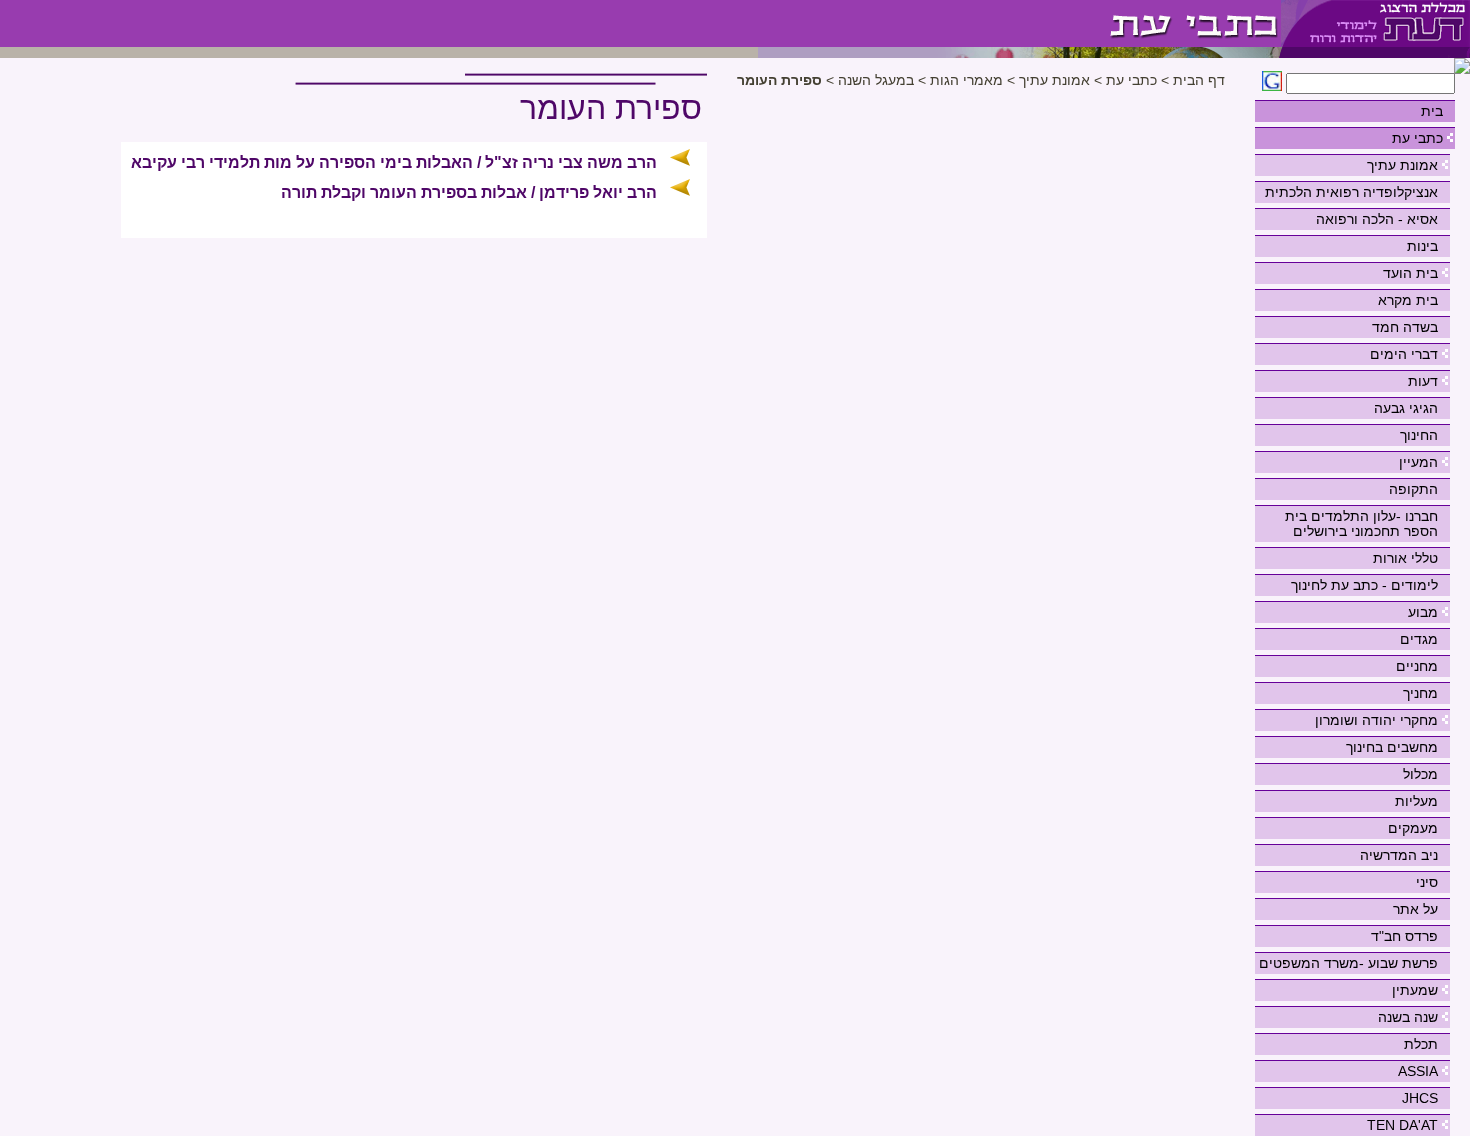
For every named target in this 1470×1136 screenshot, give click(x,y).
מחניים (1417, 666)
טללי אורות (1405, 558)
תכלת (1421, 1044)
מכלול (1420, 774)
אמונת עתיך (1402, 165)
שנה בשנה (1408, 1017)
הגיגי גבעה (1406, 408)
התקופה (1413, 489)
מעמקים (1413, 828)
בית (1432, 111)
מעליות (1416, 801)
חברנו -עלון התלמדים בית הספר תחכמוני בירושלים (1361, 523)
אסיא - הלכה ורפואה (1377, 219)
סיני (1427, 882)
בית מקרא (1408, 300)
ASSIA (1418, 1071)
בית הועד (1410, 273)
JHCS (1420, 1098)
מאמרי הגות (966, 80)
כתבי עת (1417, 138)
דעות (1423, 381)
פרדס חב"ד (1404, 936)
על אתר (1415, 909)
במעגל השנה (876, 80)
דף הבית (1199, 80)
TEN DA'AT (1402, 1125)
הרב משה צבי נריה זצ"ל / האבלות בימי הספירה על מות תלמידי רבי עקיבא (394, 162)
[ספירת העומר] (1019, 23)
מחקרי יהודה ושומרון (1376, 720)
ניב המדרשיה (1399, 855)
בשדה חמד (1405, 327)
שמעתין (1415, 990)
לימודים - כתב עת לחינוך (1364, 585)
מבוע (1423, 612)
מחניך (1420, 693)
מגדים (1419, 639)
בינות (1422, 246)
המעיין (1418, 462)
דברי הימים (1404, 354)
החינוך (1419, 435)
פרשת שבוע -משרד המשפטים (1348, 963)
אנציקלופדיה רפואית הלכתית (1351, 192)
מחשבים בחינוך (1392, 747)
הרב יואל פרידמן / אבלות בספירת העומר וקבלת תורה (469, 192)
